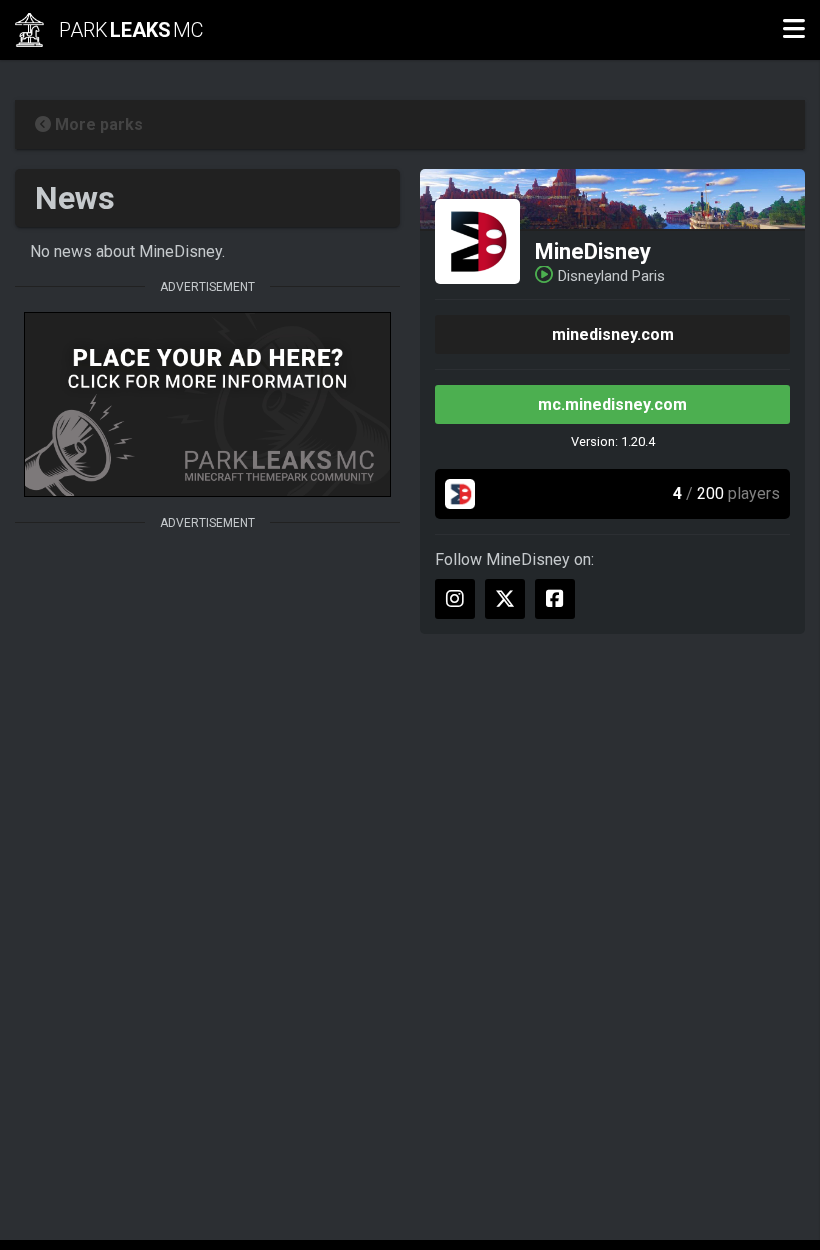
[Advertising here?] (207, 404)
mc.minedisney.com (612, 404)
